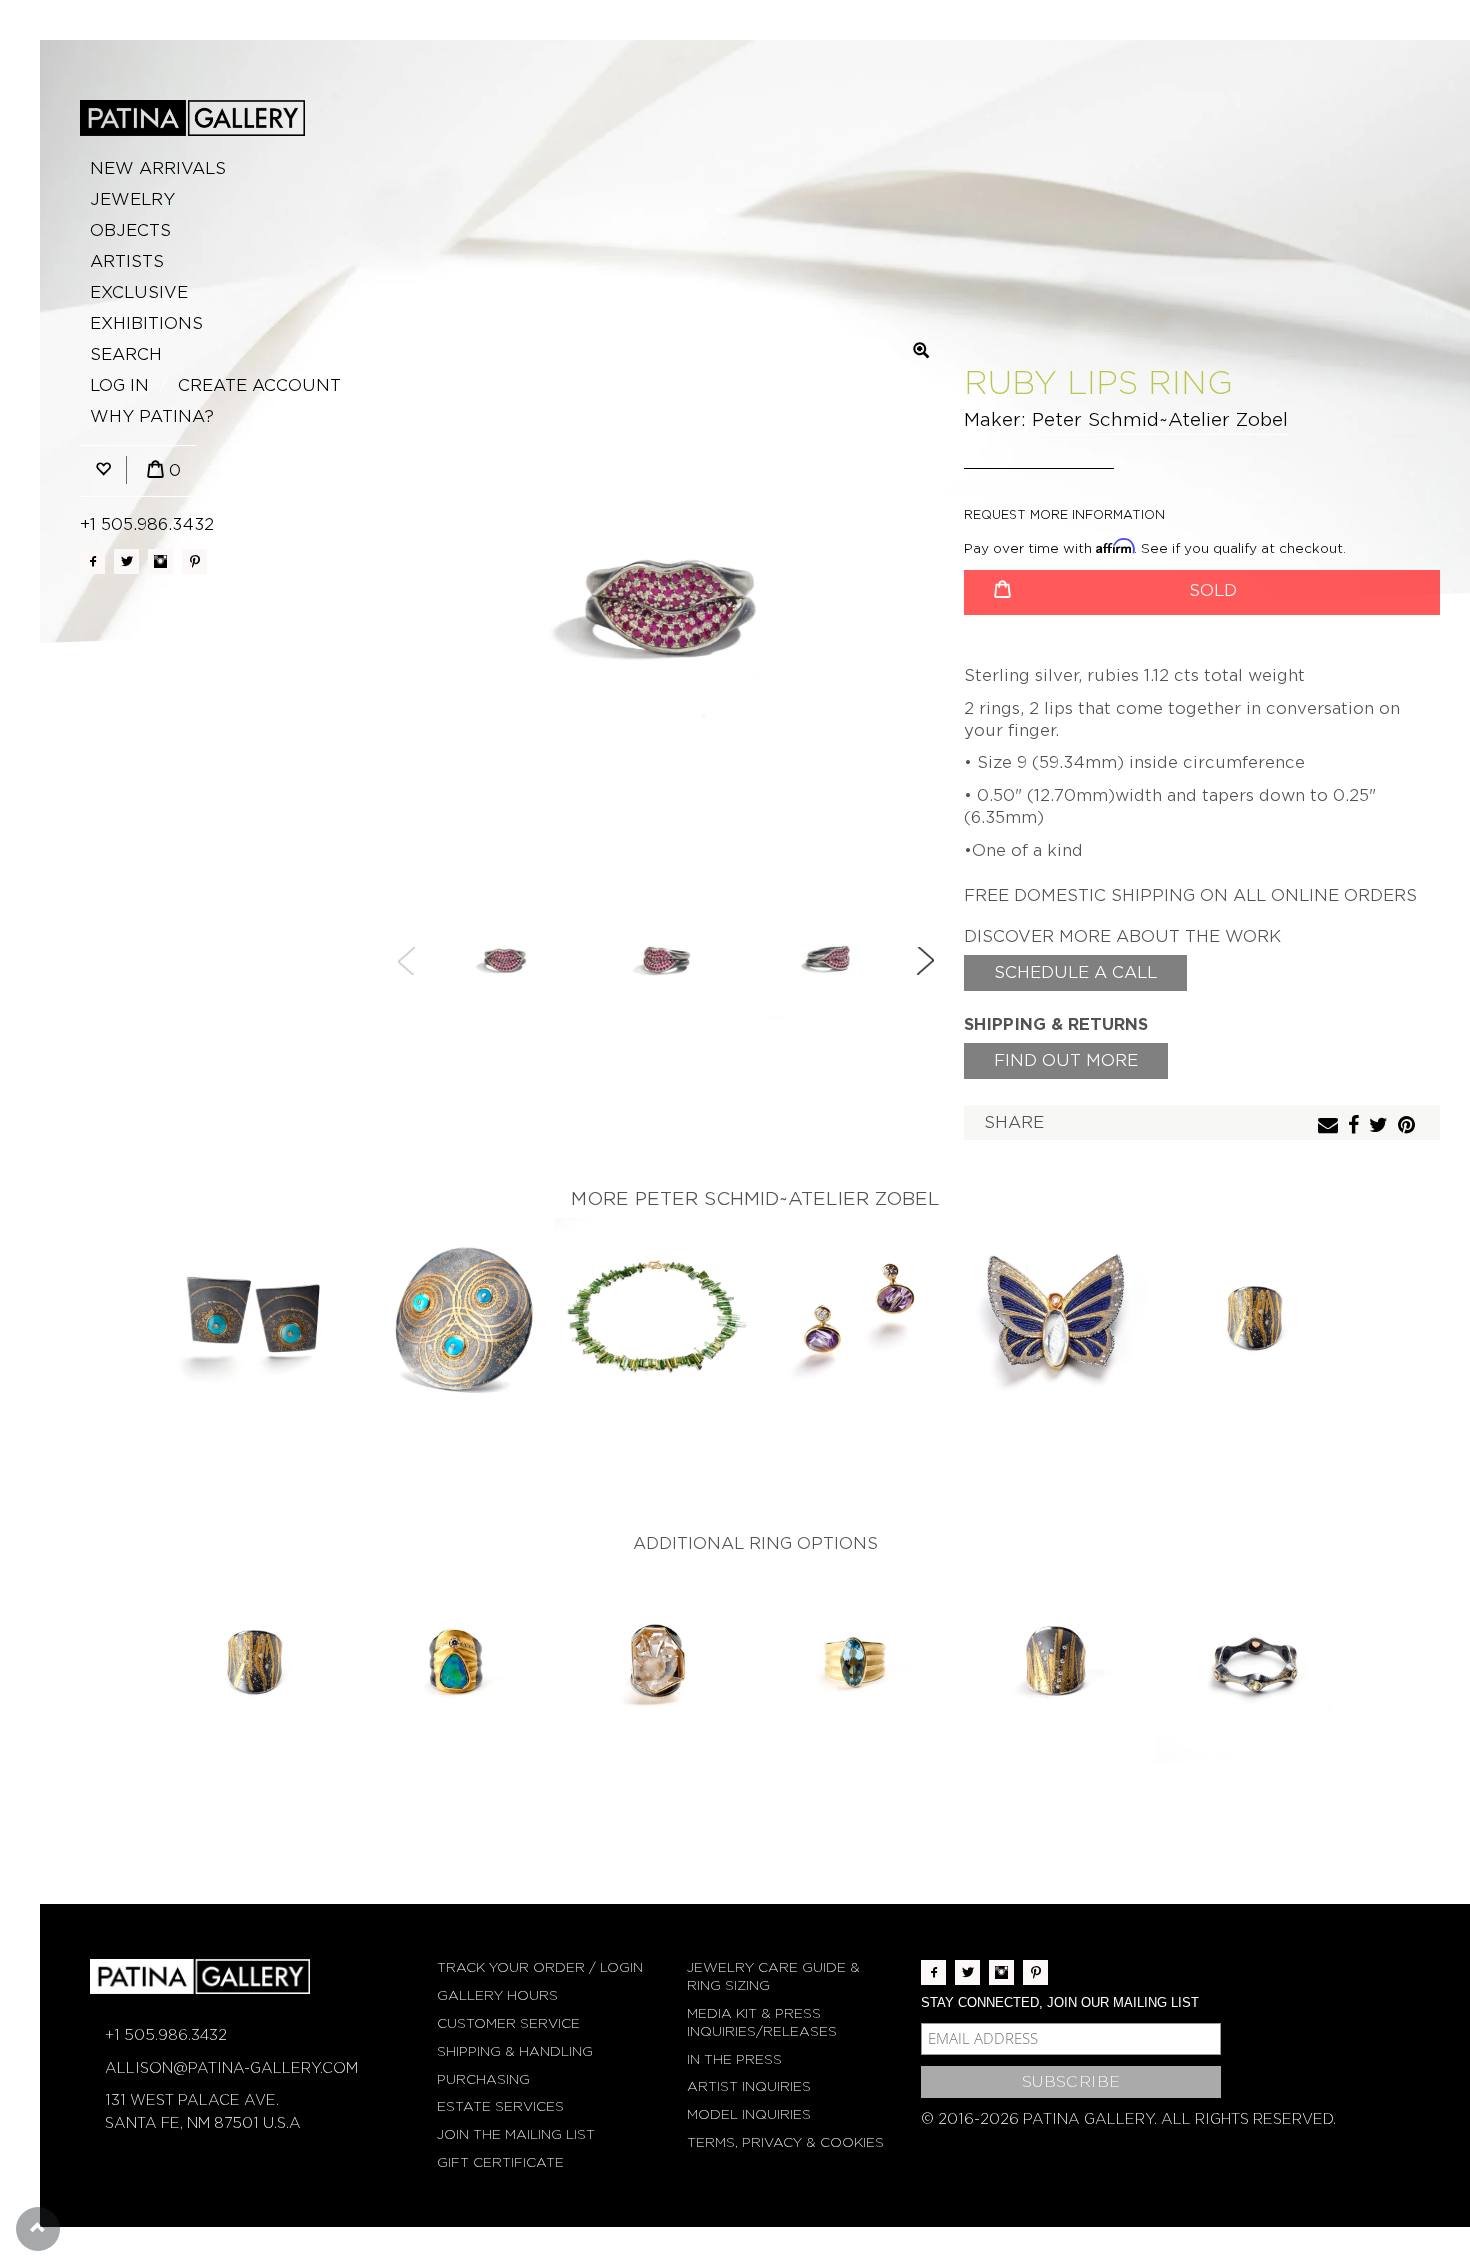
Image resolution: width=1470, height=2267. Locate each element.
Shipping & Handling (515, 2051)
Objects (130, 230)
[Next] (925, 961)
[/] (192, 118)
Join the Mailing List (516, 2134)
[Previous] (407, 961)
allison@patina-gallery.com (231, 2068)
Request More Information (1064, 514)
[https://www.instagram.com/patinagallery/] (160, 561)
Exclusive (139, 292)
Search (126, 354)
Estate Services (500, 2106)
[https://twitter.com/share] (1381, 1126)
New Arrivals (158, 168)
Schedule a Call (1075, 972)
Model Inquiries (749, 2114)
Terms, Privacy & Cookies (785, 2142)
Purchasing (483, 2079)
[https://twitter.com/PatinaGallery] (126, 561)
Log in (119, 385)
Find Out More (1066, 1060)
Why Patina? (152, 416)
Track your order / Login (540, 1967)
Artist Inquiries (749, 2086)
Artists (127, 261)
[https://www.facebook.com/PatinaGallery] (92, 561)
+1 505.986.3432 (147, 524)
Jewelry (132, 199)
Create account (259, 385)
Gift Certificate (500, 2162)
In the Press (734, 2059)
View (255, 1319)
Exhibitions (146, 323)
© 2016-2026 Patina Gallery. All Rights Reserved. (1128, 2119)
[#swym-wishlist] (103, 470)
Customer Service (508, 2023)
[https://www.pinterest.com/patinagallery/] (194, 561)
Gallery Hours (497, 1995)
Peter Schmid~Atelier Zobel (1160, 419)
